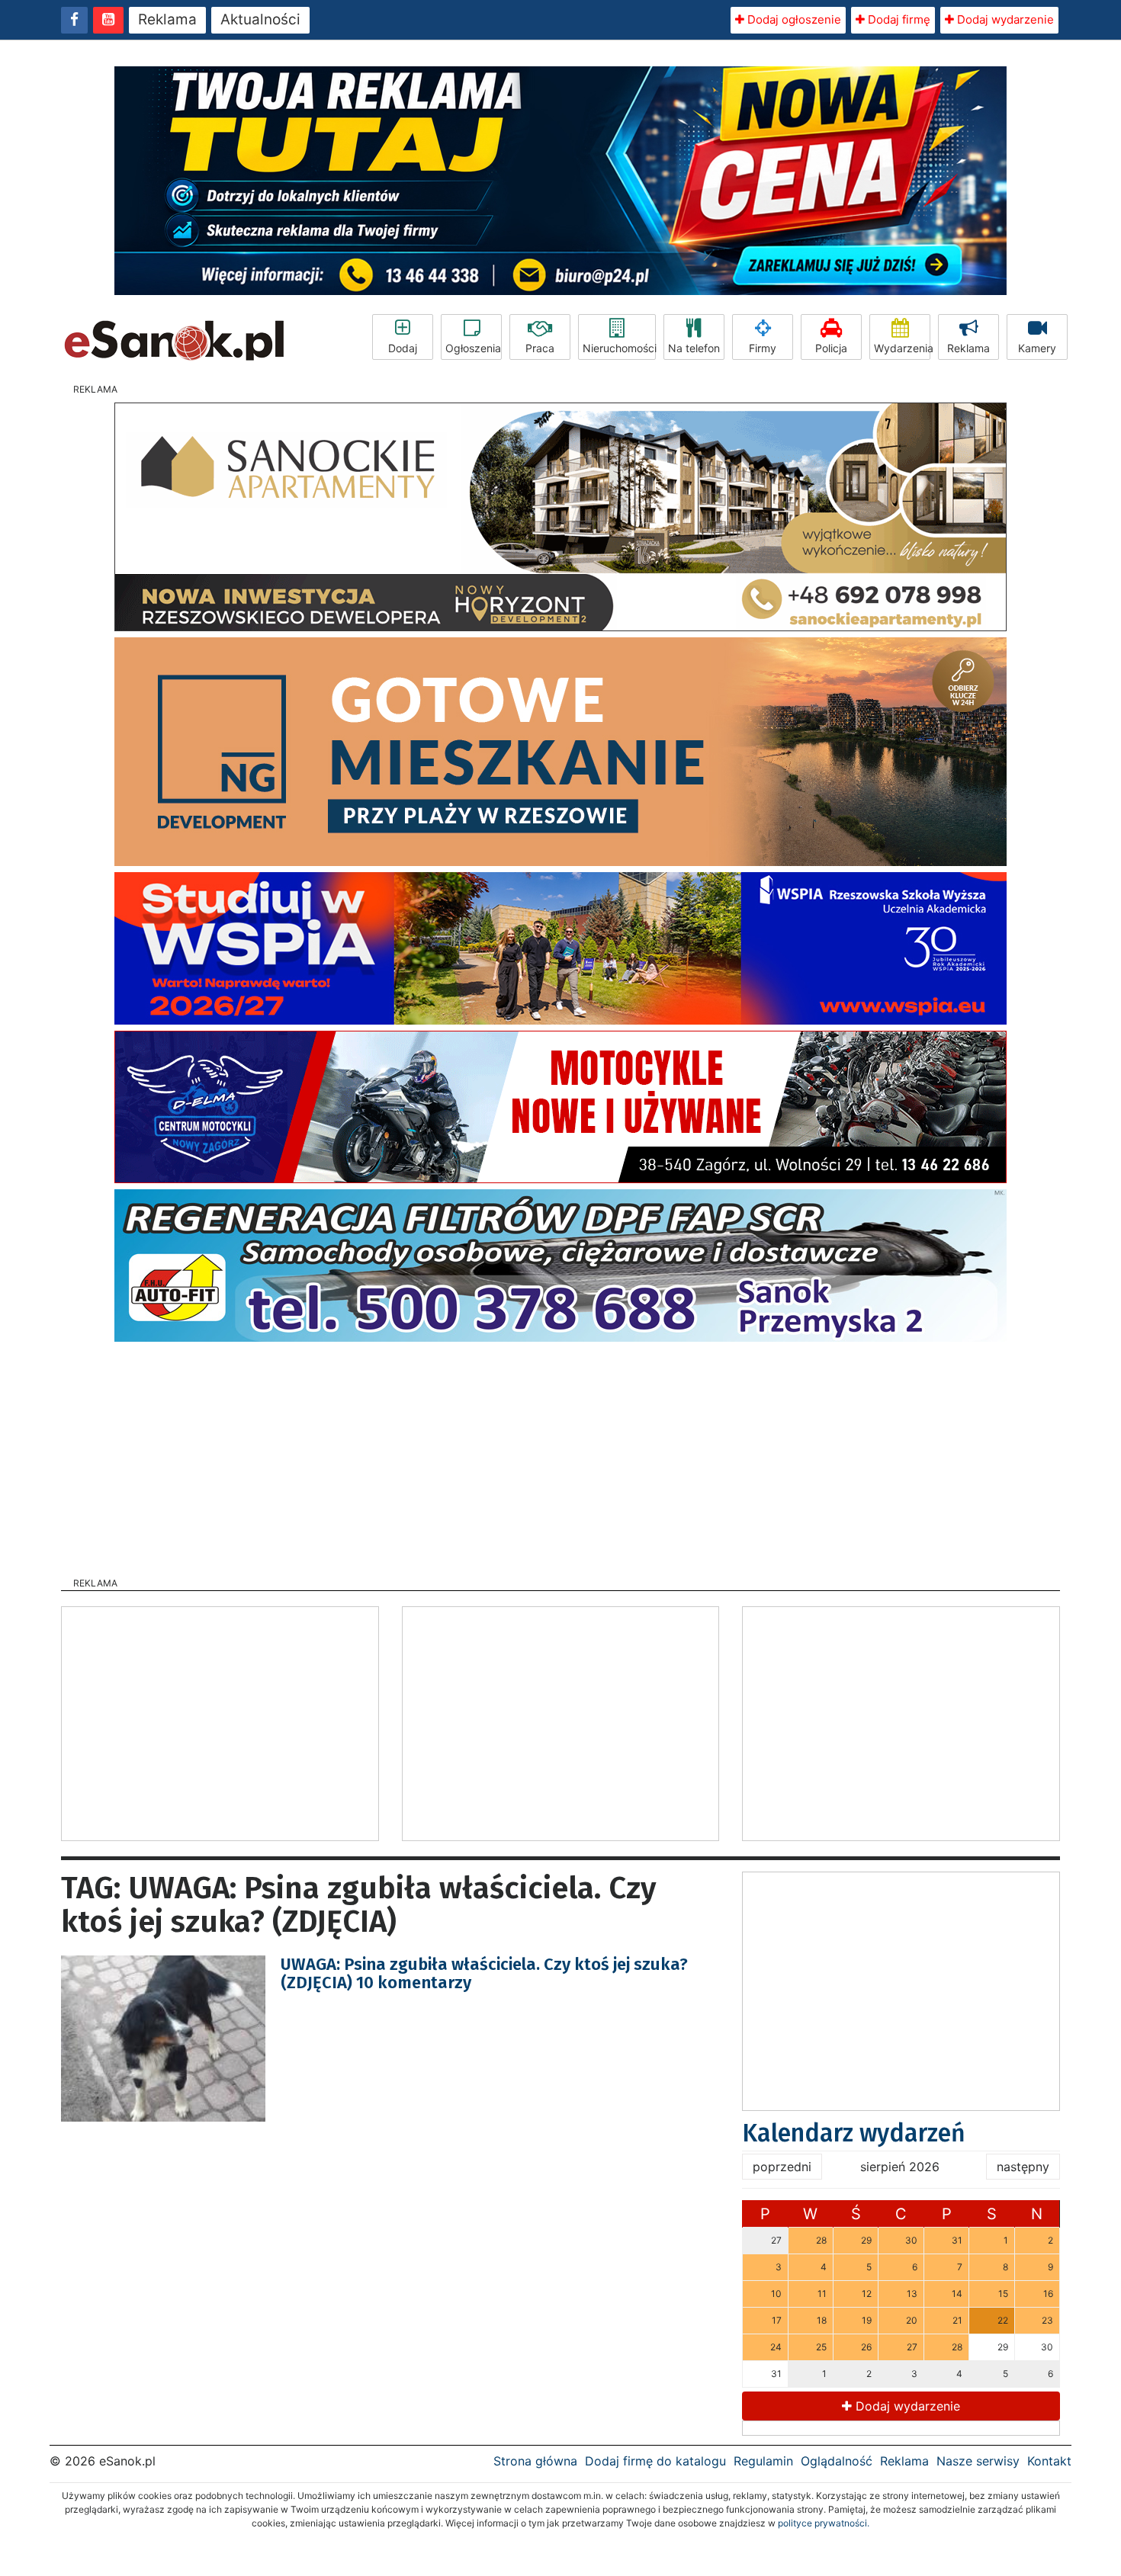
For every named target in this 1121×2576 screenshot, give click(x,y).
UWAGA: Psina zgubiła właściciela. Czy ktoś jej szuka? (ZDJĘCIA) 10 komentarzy (484, 1973)
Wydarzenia (902, 348)
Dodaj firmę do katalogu (655, 2461)
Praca (540, 348)
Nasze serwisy (978, 2461)
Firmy (763, 348)
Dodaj (403, 348)
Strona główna (535, 2461)
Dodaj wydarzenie (1004, 19)
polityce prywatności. (824, 2523)
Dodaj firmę (898, 19)
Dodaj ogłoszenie (793, 19)
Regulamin (763, 2461)
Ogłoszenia (473, 348)
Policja (831, 348)
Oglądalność (837, 2461)
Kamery (1037, 348)
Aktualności (260, 19)
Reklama (167, 19)
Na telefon (694, 348)
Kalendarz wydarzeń (854, 2133)
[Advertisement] (560, 1455)
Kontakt (1049, 2461)
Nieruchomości (619, 348)
